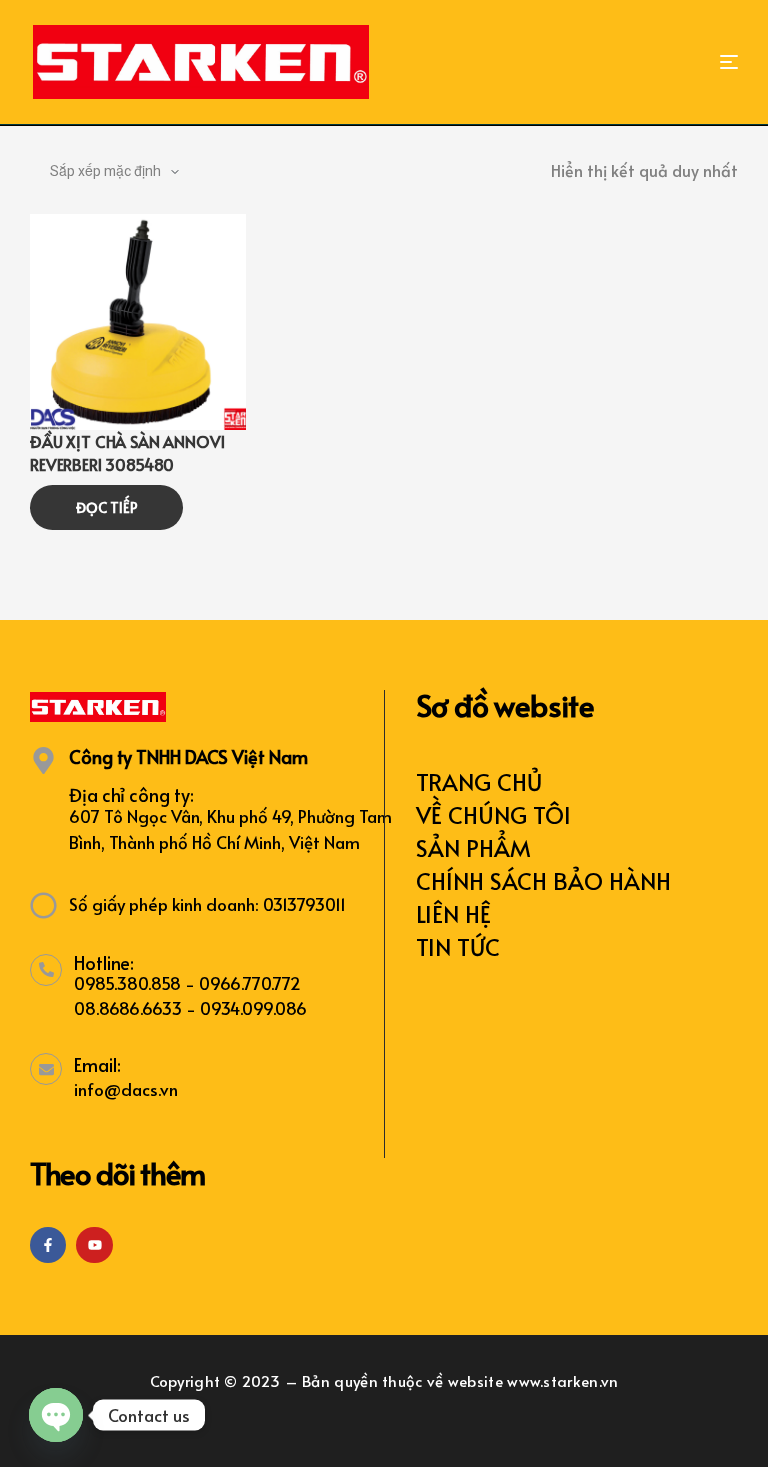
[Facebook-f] (48, 1245)
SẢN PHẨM (473, 847)
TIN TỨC (458, 946)
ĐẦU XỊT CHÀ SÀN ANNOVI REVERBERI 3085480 (127, 452)
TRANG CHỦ (479, 781)
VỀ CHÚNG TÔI (493, 814)
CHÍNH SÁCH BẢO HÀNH (543, 880)
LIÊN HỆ (453, 913)
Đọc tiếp (107, 507)
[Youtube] (94, 1245)
